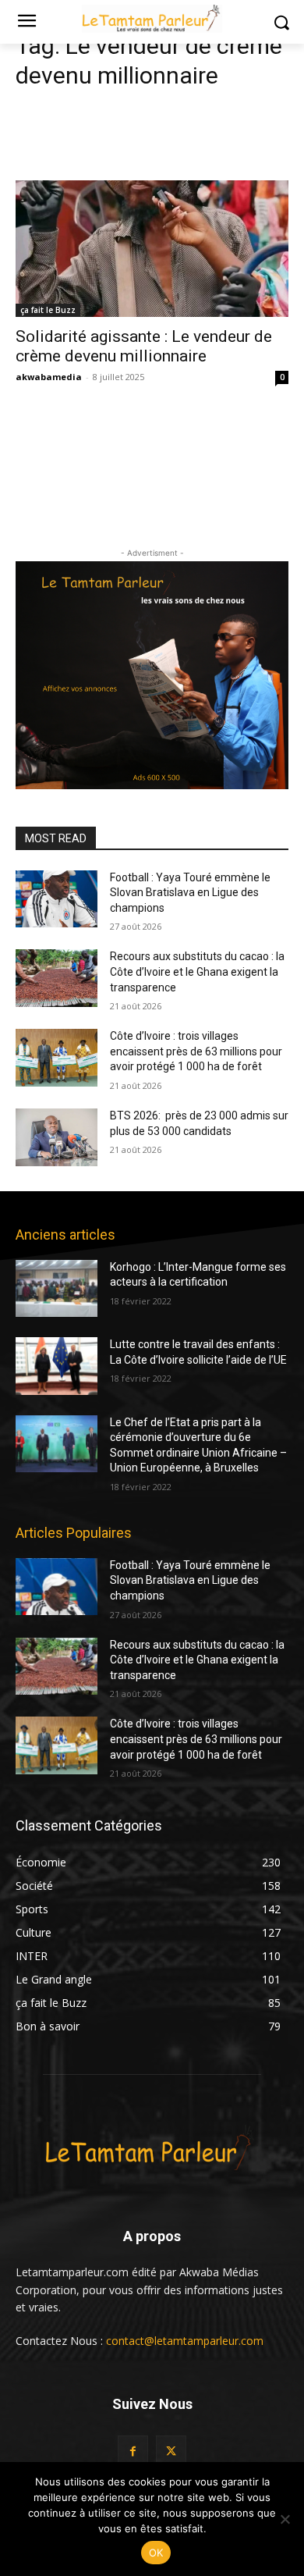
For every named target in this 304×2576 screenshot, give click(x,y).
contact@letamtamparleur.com (185, 2341)
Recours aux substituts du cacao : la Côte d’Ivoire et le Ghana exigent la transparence (197, 971)
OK (156, 2553)
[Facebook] (133, 2451)
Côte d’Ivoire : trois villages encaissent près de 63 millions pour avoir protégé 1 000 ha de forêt (196, 1051)
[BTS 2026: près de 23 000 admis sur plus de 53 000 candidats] (57, 1137)
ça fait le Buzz (48, 310)
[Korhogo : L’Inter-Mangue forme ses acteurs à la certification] (57, 1289)
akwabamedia (49, 377)
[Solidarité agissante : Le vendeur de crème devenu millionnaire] (152, 249)
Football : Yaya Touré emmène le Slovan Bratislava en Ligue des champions (190, 893)
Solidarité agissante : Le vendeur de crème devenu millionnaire (144, 346)
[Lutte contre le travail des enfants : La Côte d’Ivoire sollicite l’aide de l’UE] (57, 1366)
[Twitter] (171, 2451)
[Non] (285, 2519)
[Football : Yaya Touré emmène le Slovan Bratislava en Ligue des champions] (57, 899)
